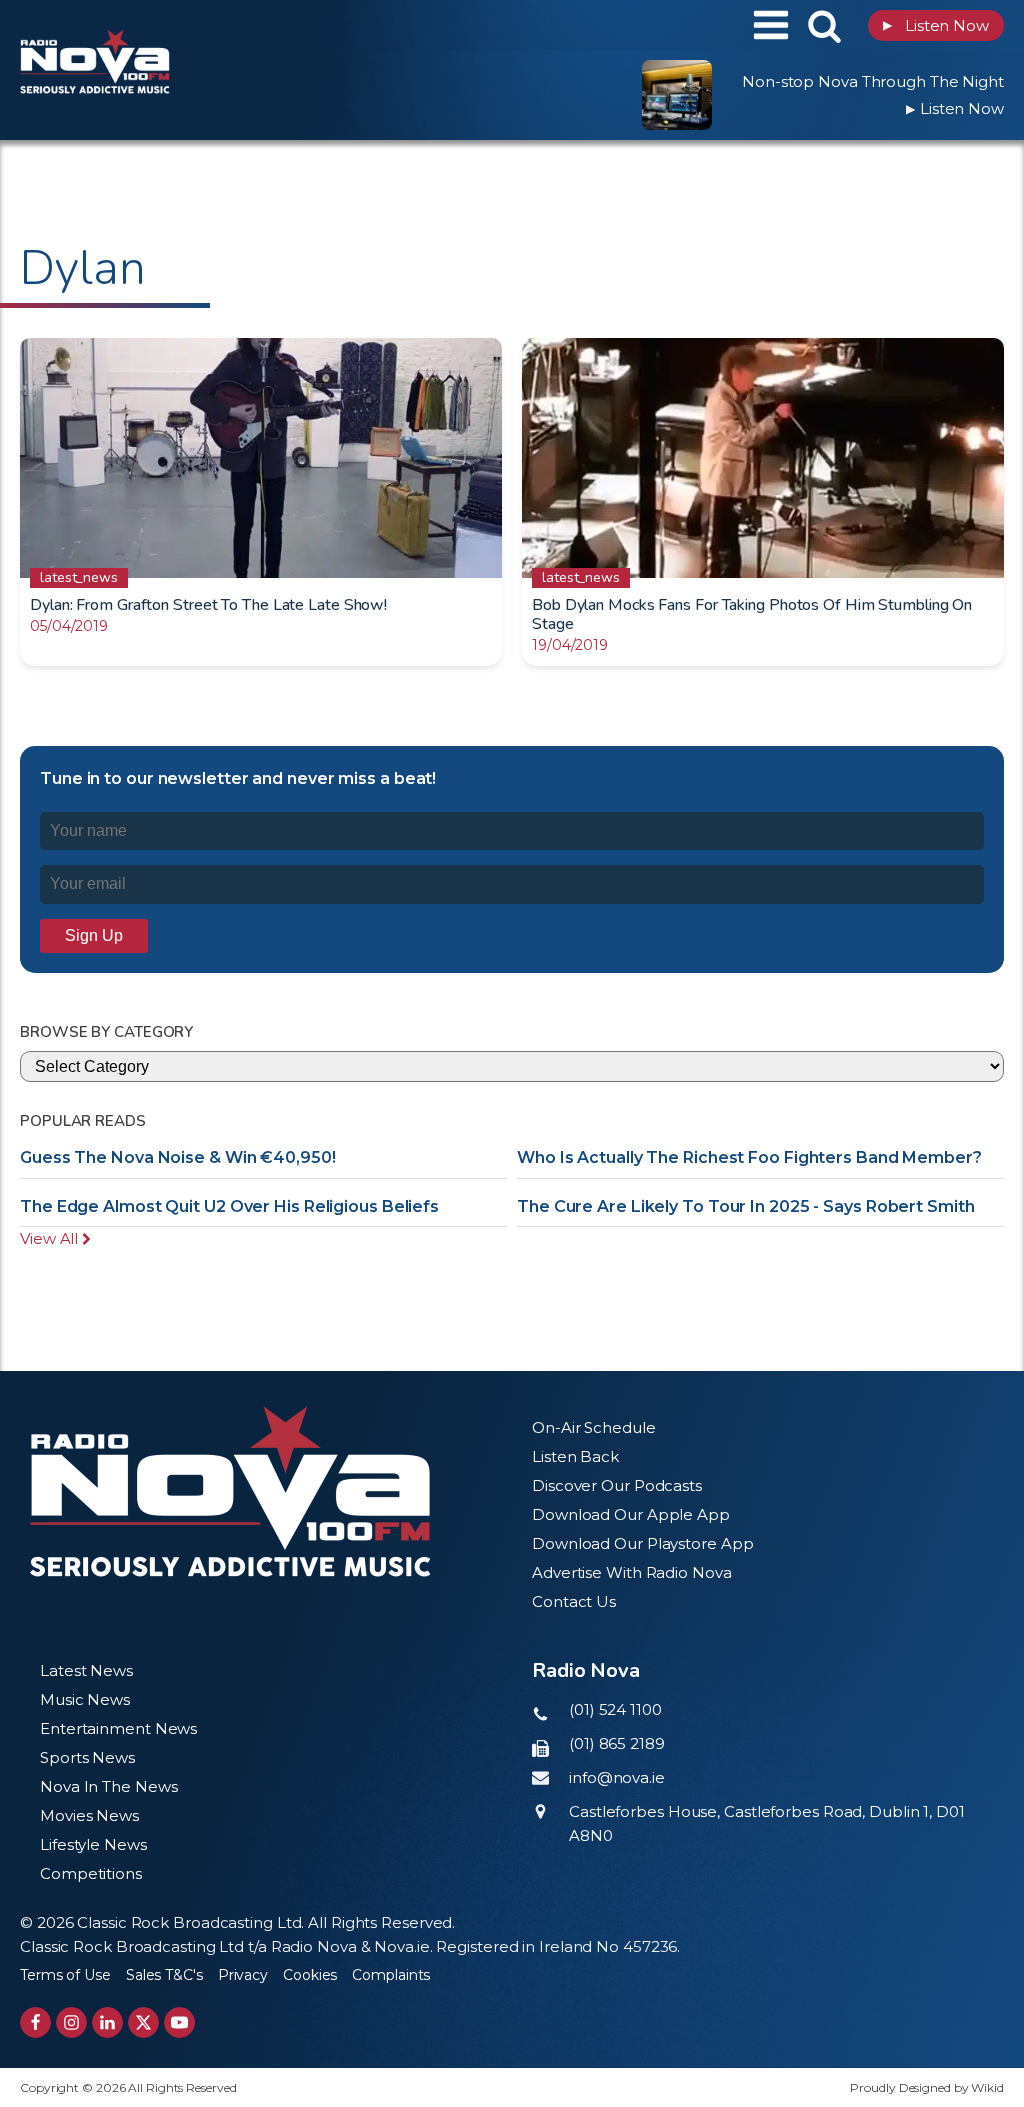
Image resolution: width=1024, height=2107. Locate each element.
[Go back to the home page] (145, 25)
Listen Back (575, 1456)
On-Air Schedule (594, 1427)
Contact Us (574, 1601)
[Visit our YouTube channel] (179, 2022)
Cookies (310, 1975)
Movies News (89, 1815)
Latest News (86, 1670)
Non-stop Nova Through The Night (873, 81)
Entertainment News (118, 1728)
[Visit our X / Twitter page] (143, 2022)
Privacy (243, 1975)
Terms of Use (65, 1975)
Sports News (87, 1757)
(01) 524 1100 (615, 1709)
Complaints (391, 1975)
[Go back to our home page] (230, 1491)
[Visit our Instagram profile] (71, 2022)
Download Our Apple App (631, 1514)
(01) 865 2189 (617, 1743)
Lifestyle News (93, 1844)
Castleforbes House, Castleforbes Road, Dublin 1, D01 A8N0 (767, 1823)
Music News (85, 1699)
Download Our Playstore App (642, 1543)
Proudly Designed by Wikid (927, 2087)
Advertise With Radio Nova (632, 1572)
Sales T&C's (164, 1975)
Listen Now (936, 25)
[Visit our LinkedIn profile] (107, 2022)
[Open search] (824, 25)
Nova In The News (108, 1786)
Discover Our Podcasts (617, 1485)
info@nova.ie (617, 1777)
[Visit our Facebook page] (35, 2022)
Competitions (91, 1873)
